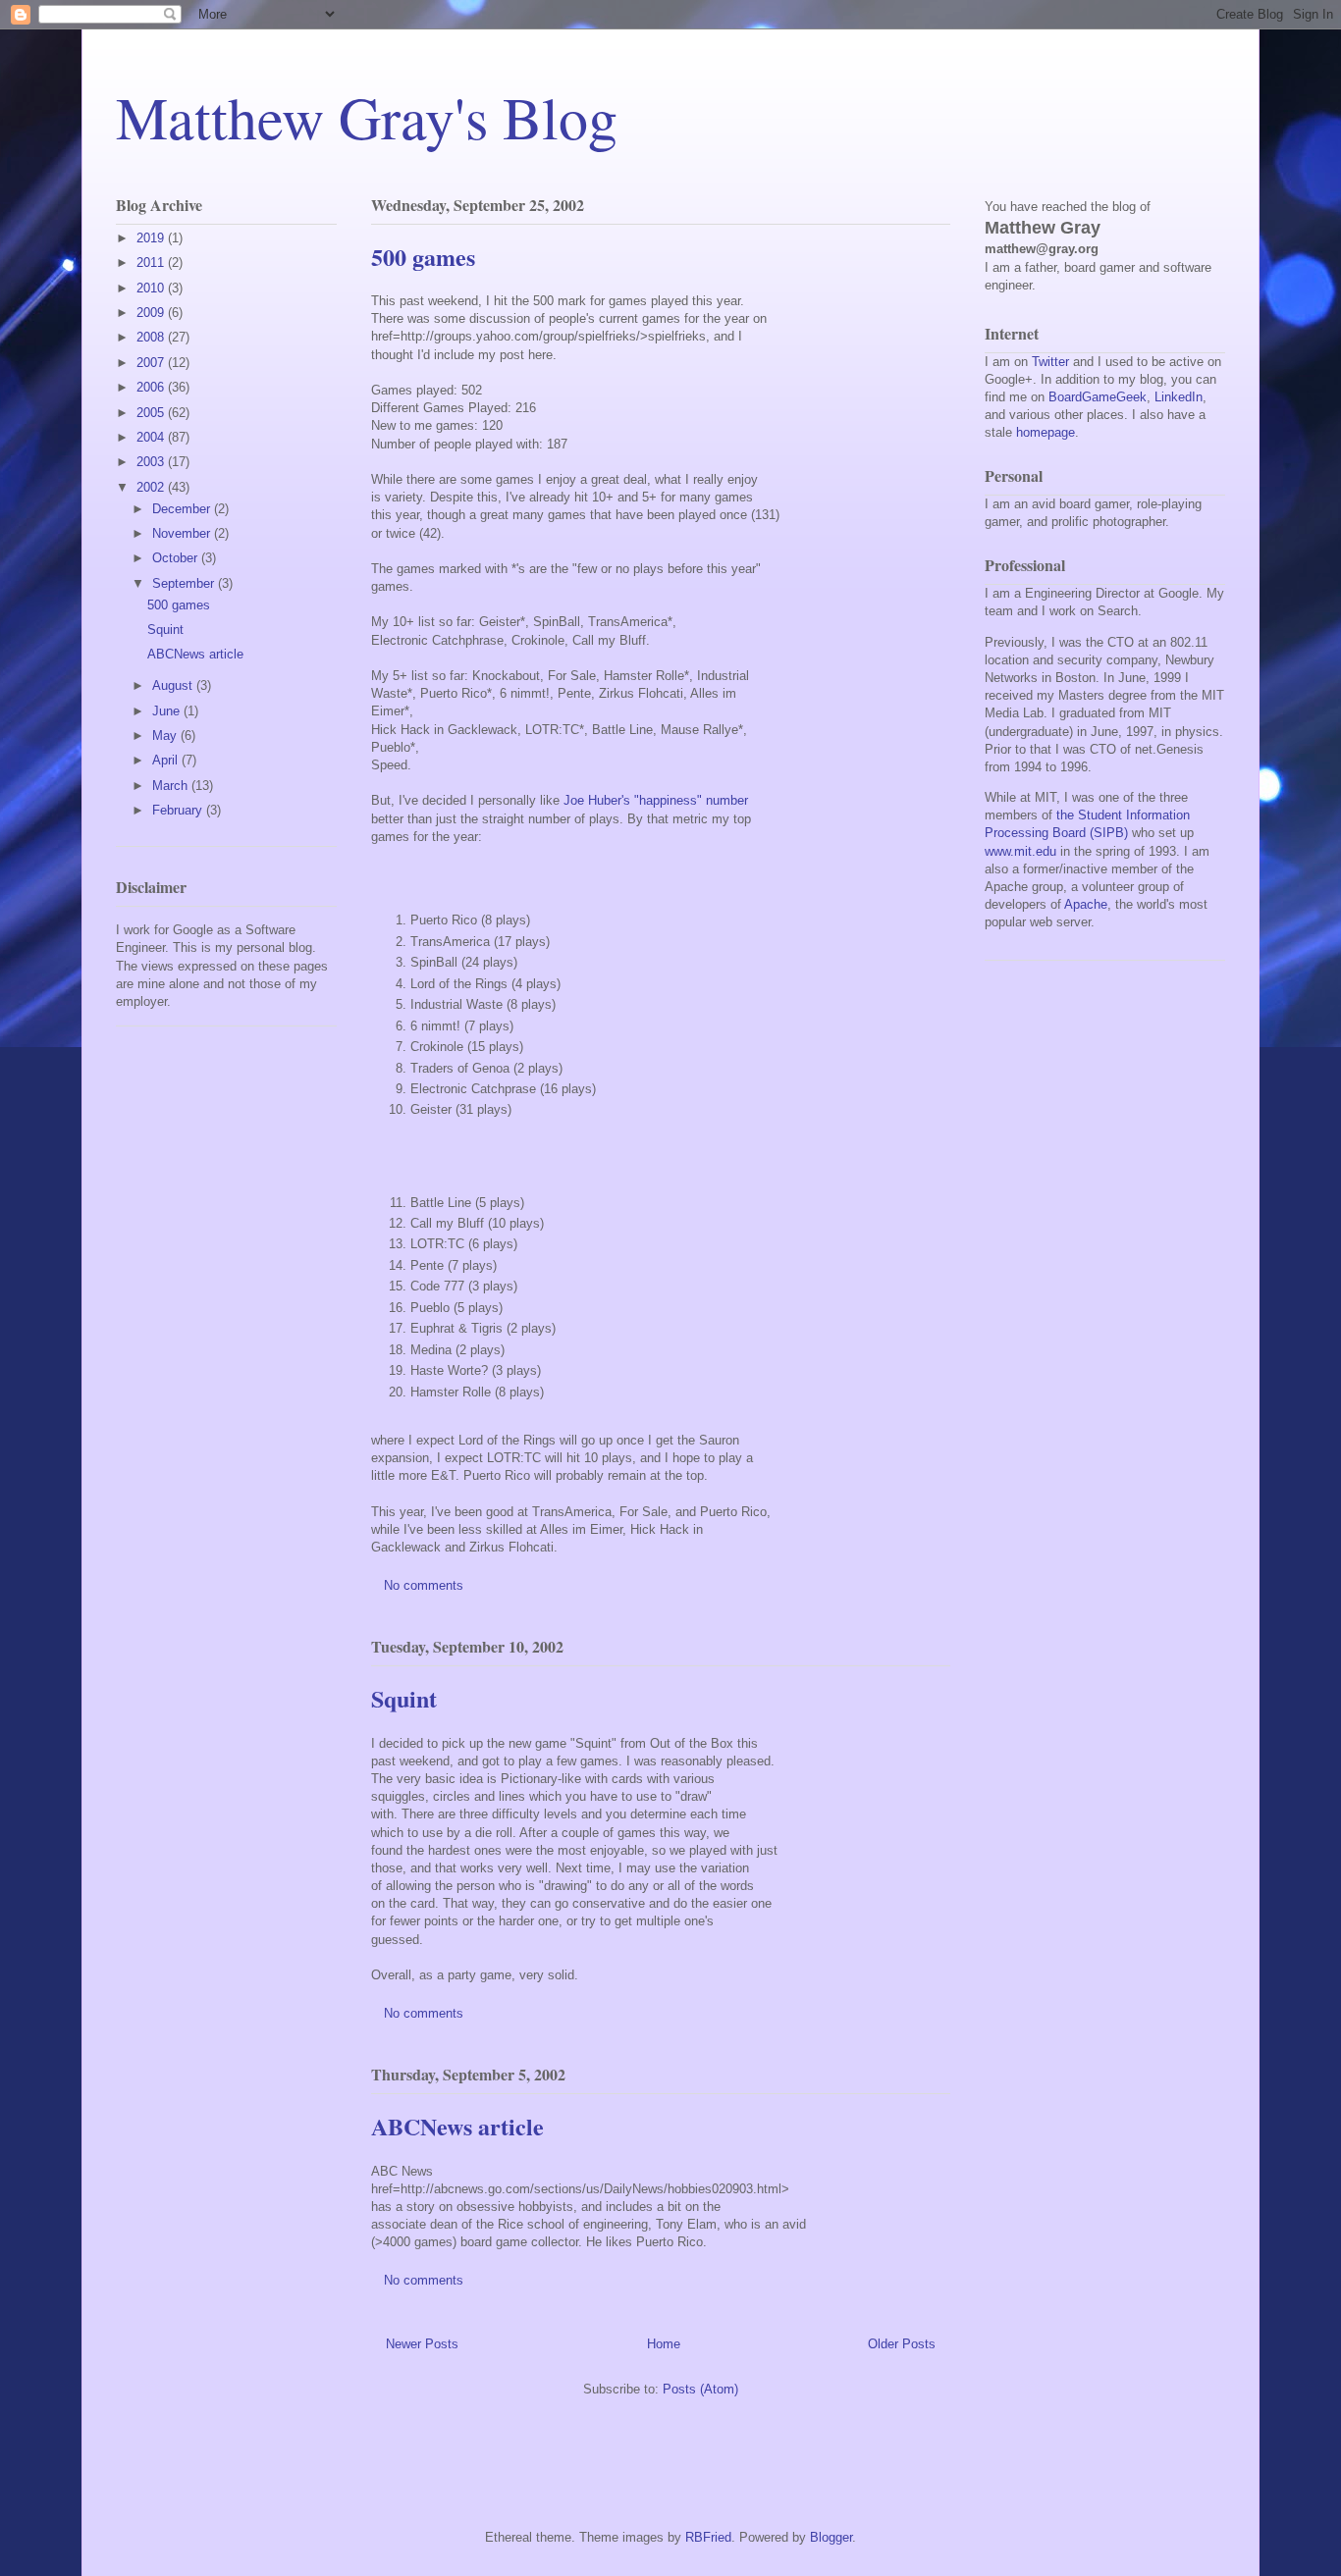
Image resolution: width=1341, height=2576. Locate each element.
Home (664, 2344)
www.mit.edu (1020, 851)
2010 (152, 288)
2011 (152, 263)
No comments (426, 1585)
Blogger (831, 2537)
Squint (404, 1698)
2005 (152, 413)
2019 (152, 238)
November (183, 533)
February (179, 810)
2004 (152, 437)
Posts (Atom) (700, 2389)
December (183, 509)
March (172, 786)
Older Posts (902, 2344)
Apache (1086, 904)
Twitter (1050, 362)
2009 (152, 313)
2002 (152, 487)
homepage (1046, 432)
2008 (152, 337)
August (174, 685)
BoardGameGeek (1098, 397)
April (167, 760)
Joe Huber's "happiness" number (656, 800)
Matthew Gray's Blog (367, 117)
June (168, 711)
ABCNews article (457, 2126)
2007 (152, 363)
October (177, 558)
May (166, 736)
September (185, 583)
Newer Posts (422, 2344)
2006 (152, 387)
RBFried (708, 2537)
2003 (152, 462)
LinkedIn (1179, 397)
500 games (423, 257)
